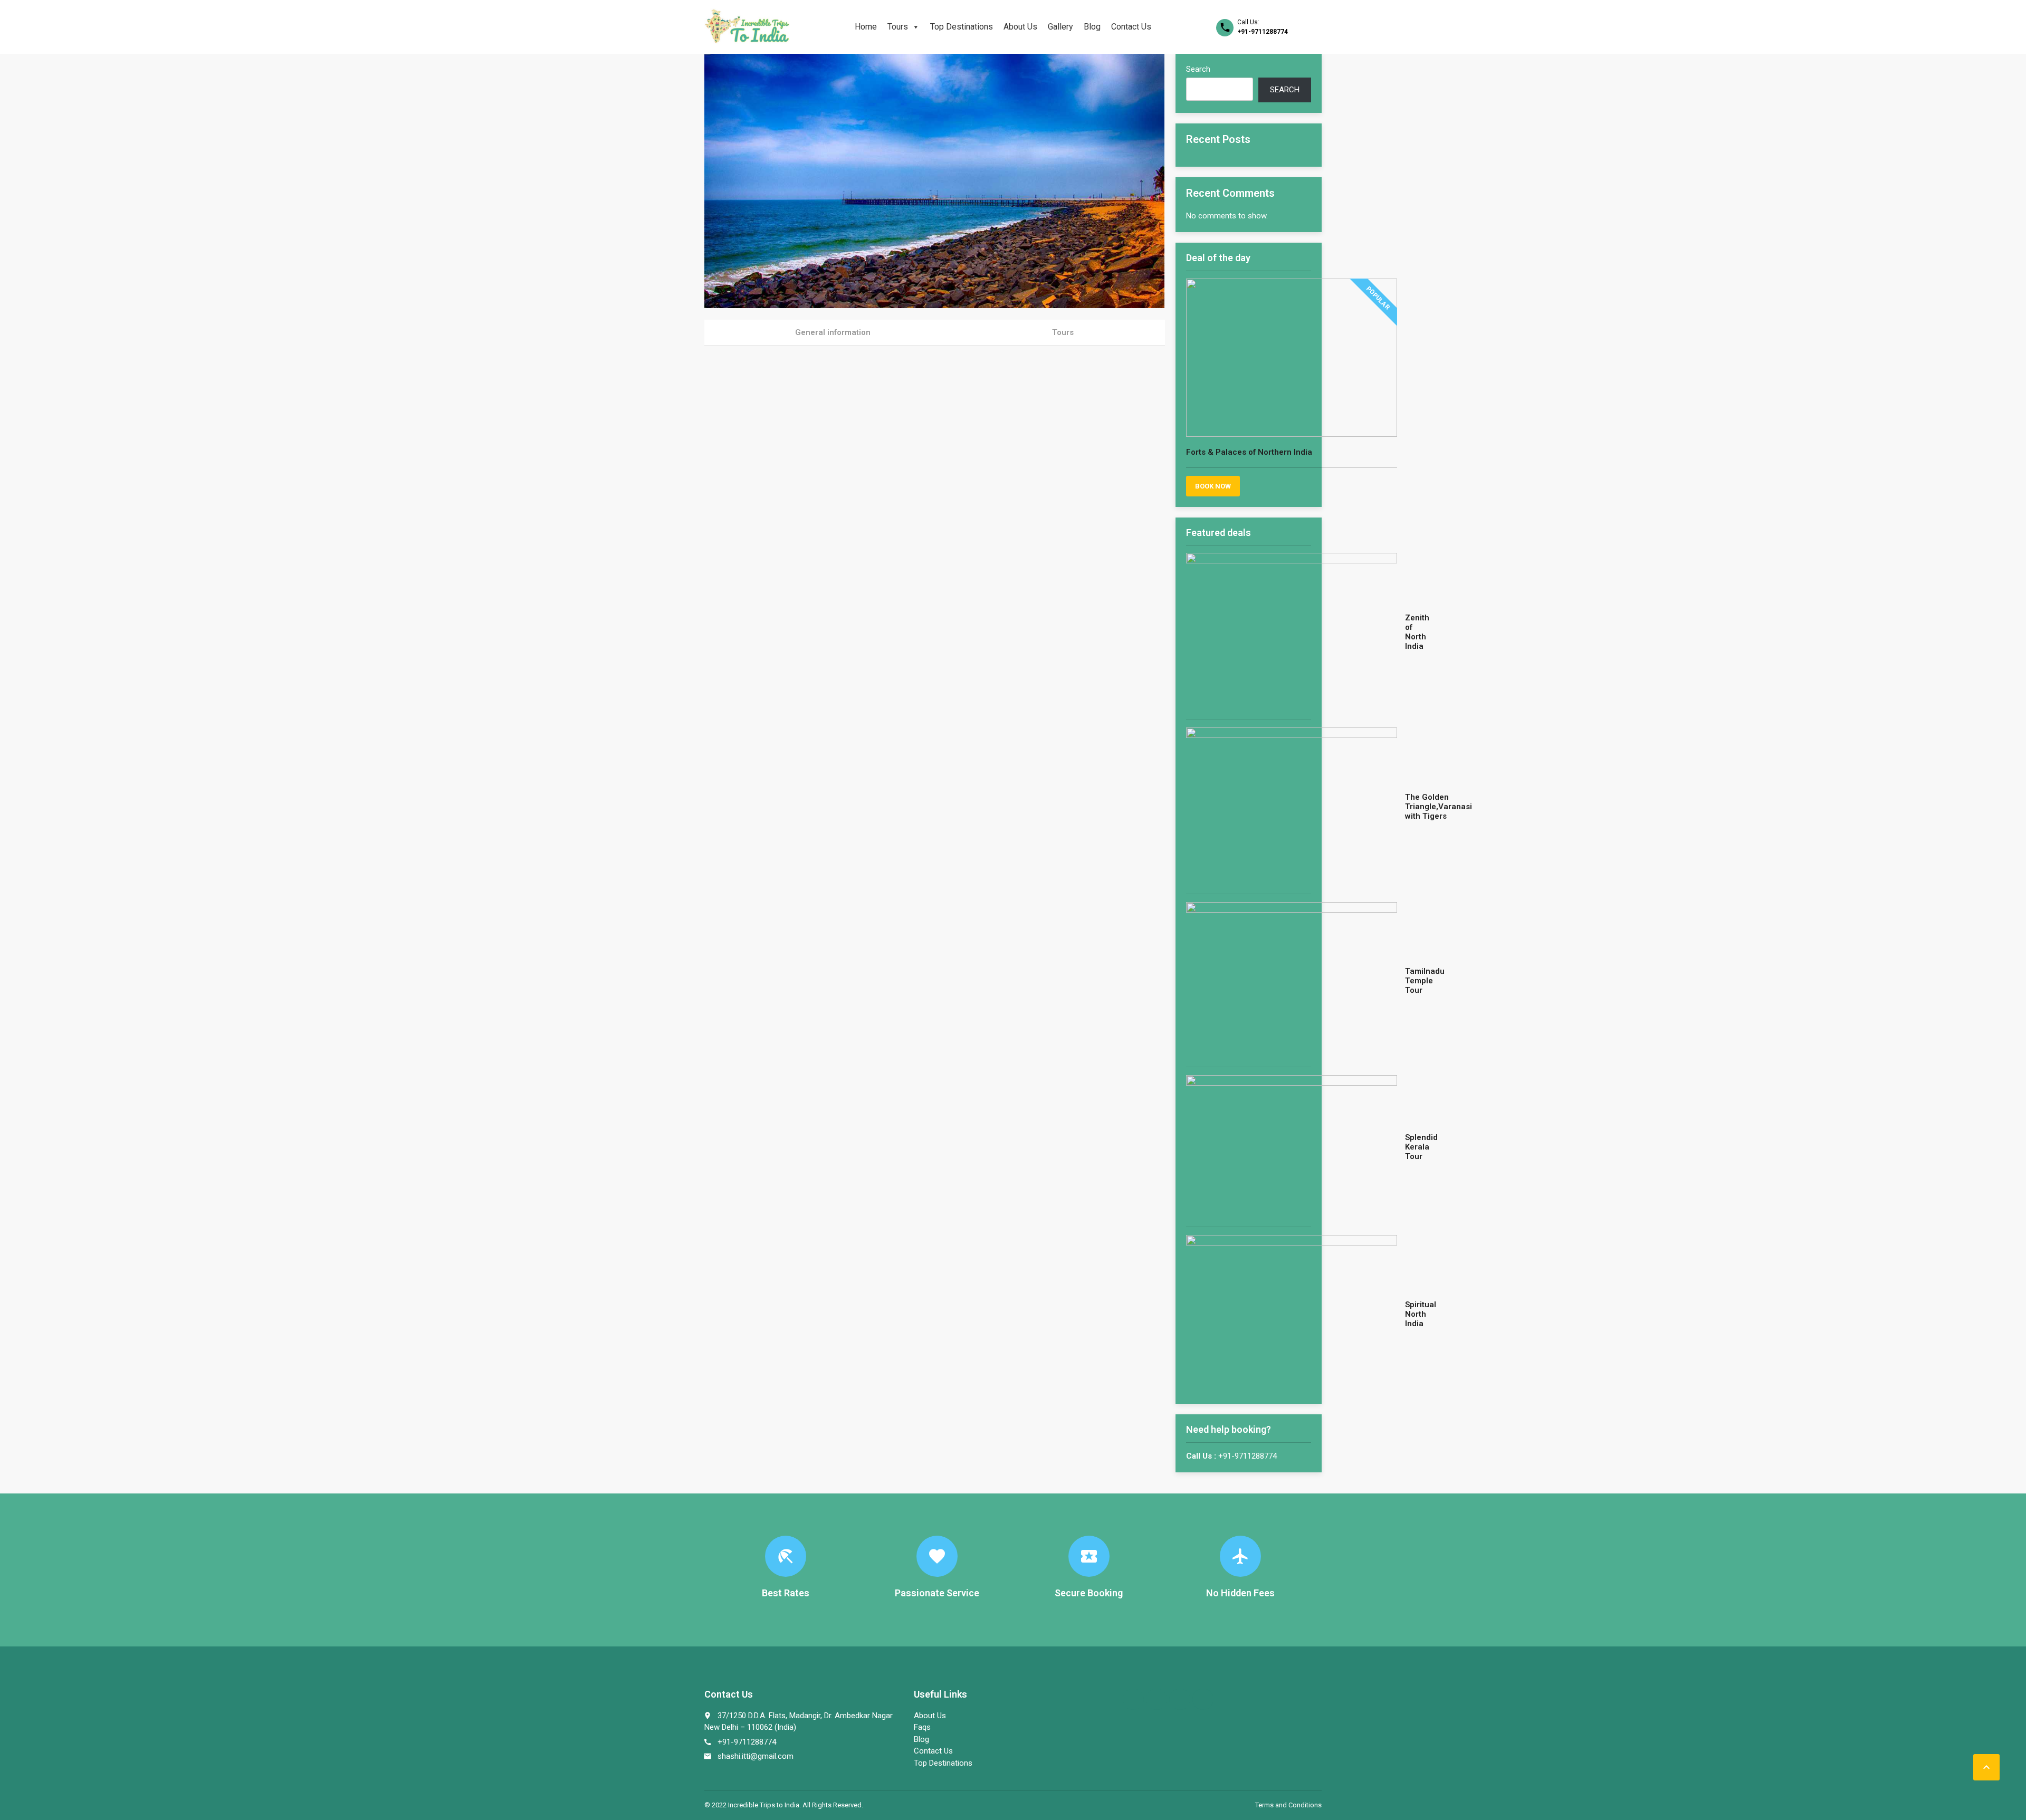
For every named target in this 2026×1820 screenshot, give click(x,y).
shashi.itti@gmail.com (756, 1756)
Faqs (922, 1727)
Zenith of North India (1417, 632)
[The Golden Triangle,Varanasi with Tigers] (1292, 807)
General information (833, 332)
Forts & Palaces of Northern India (1249, 452)
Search (1198, 69)
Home (866, 27)
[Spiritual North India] (1292, 1314)
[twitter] (1157, 1699)
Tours (898, 27)
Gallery (1060, 27)
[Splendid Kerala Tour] (1292, 1147)
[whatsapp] (1180, 1699)
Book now (1213, 486)
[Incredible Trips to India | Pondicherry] (747, 26)
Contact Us (1131, 27)
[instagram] (1203, 1699)
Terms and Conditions (1288, 1805)
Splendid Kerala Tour (1421, 1147)
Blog (1092, 27)
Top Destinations (962, 27)
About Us (1020, 27)
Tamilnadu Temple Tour (1425, 981)
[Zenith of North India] (1292, 632)
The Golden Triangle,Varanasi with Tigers (1439, 807)
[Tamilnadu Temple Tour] (1292, 980)
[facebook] (1133, 1699)
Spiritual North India (1421, 1314)
